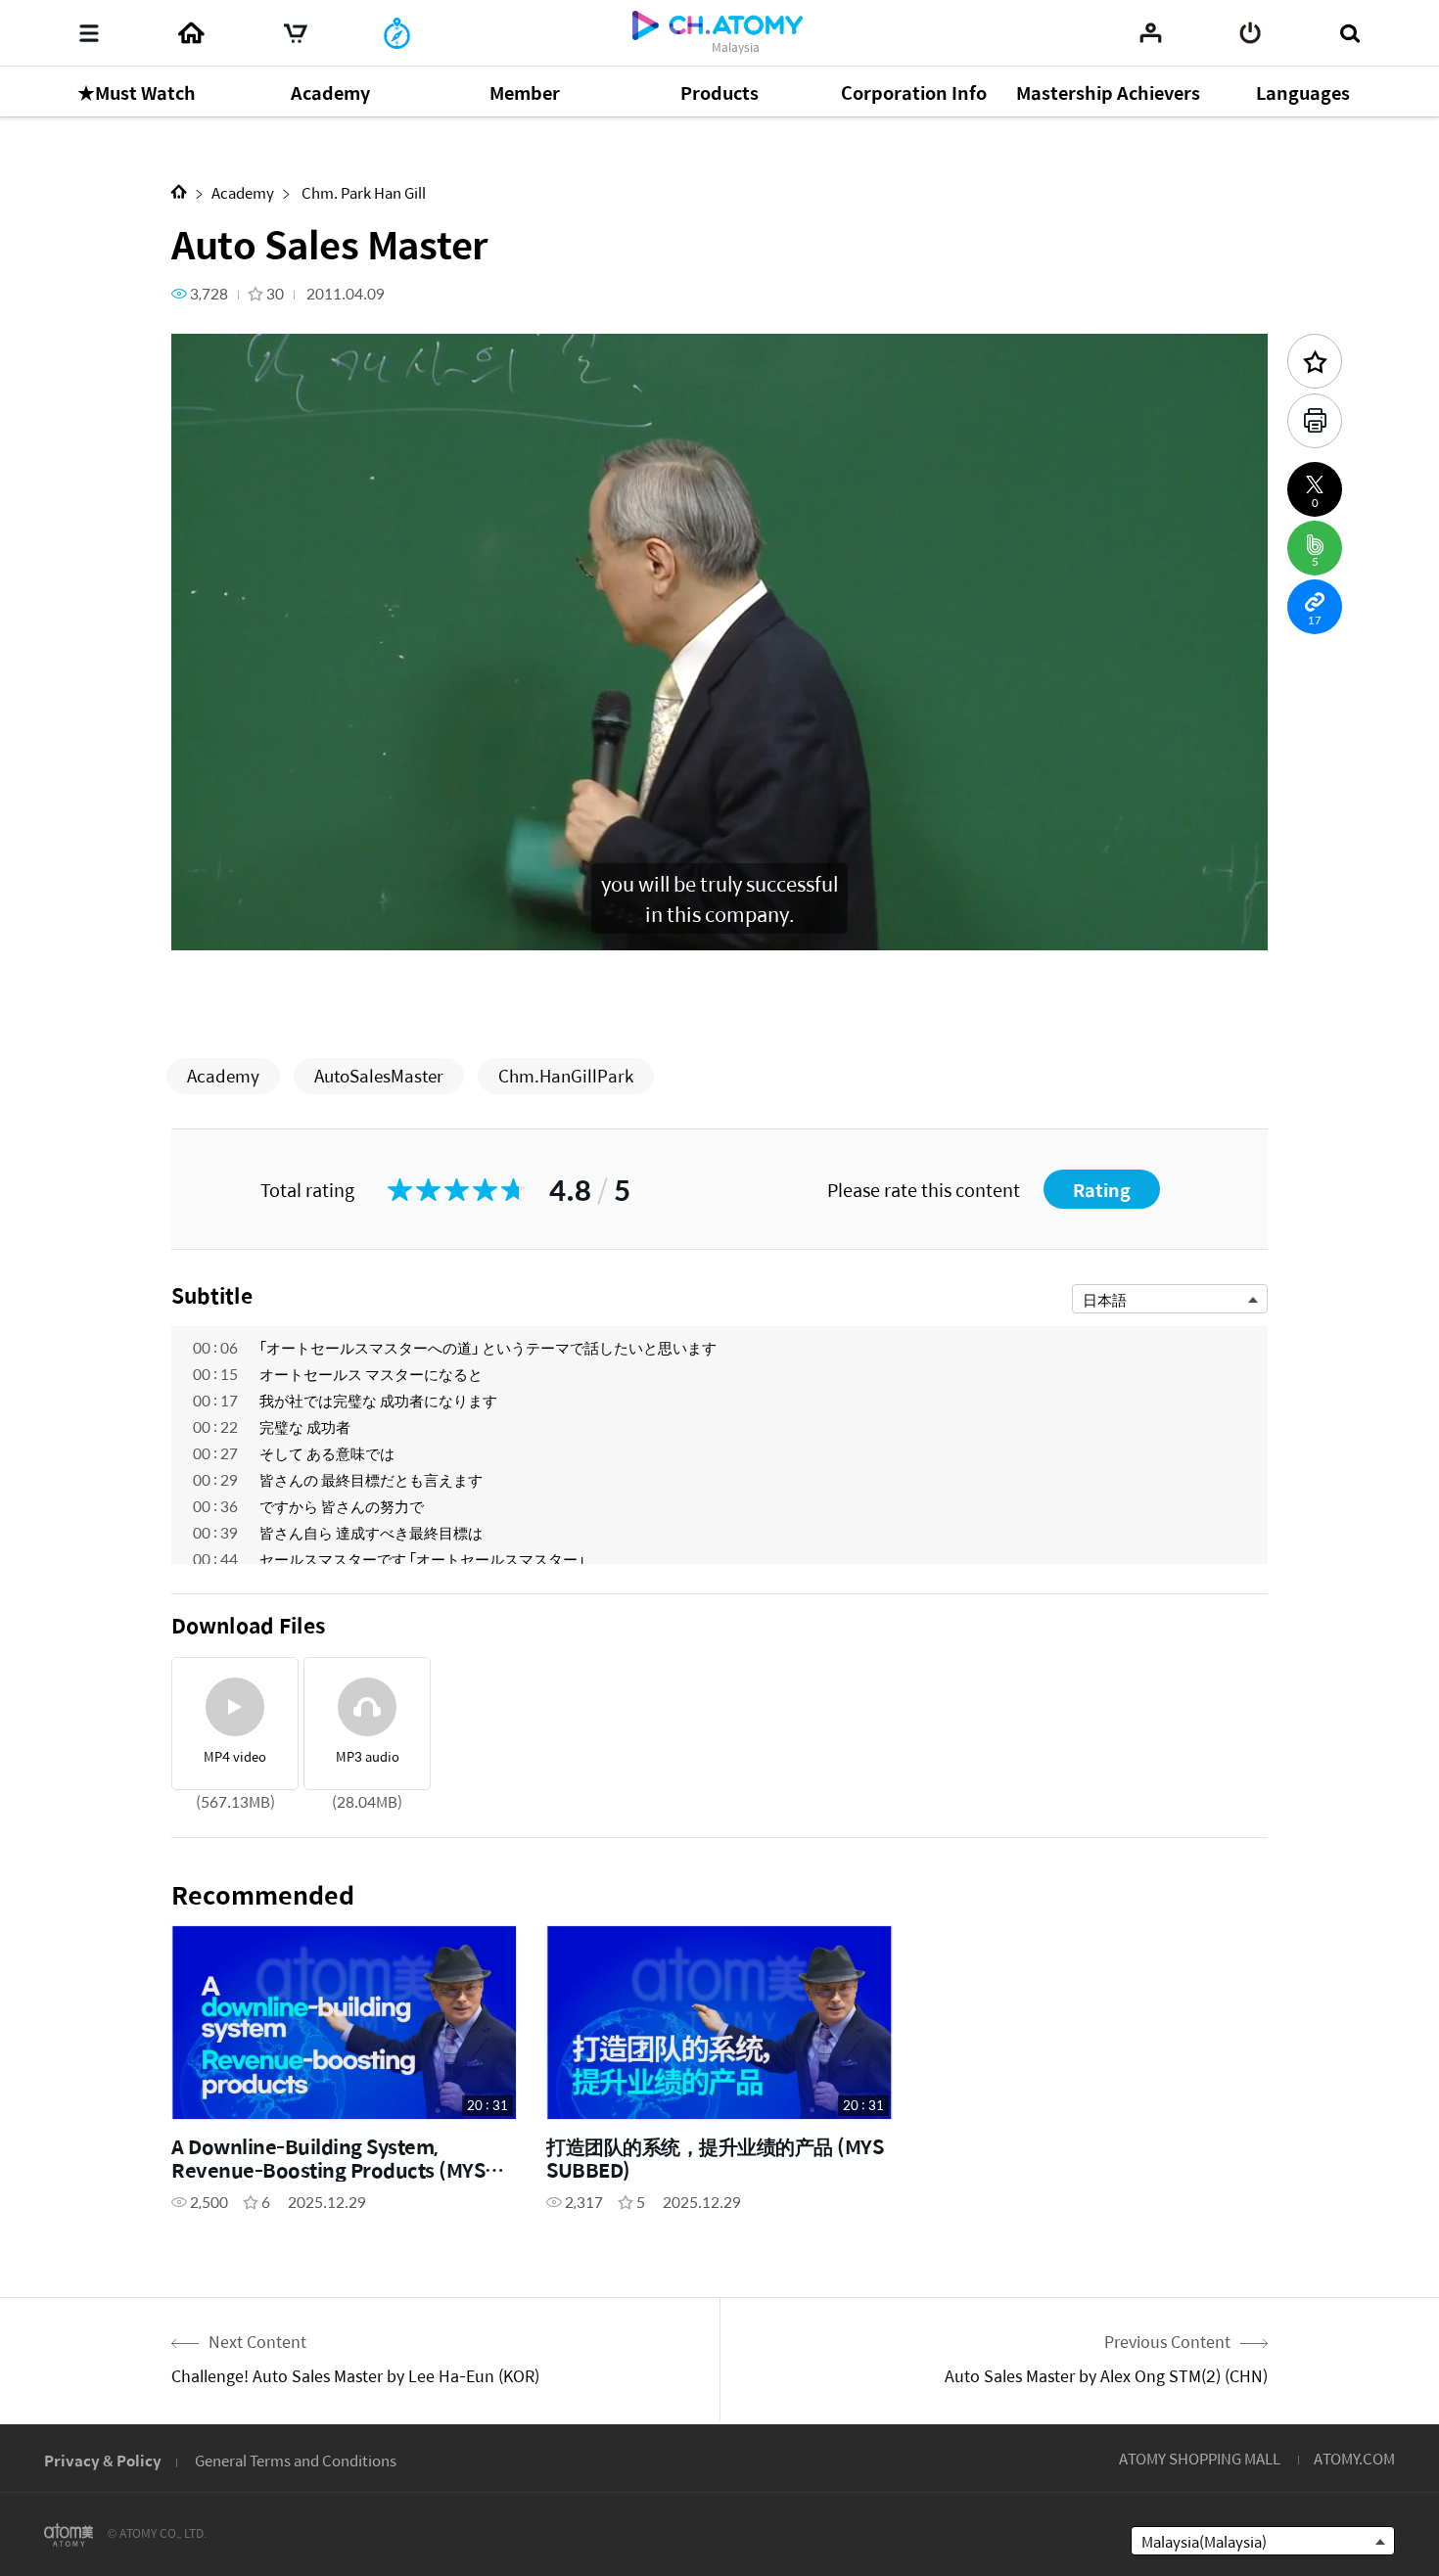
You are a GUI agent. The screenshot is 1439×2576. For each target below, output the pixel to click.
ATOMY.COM (1354, 2458)
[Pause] (210, 924)
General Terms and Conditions (296, 2460)
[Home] (191, 33)
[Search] (1349, 33)
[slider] (719, 897)
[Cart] (296, 33)
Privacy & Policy (103, 2460)
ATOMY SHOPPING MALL (1200, 2458)
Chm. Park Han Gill (362, 192)
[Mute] (328, 924)
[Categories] (89, 33)
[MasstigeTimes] (397, 33)
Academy (243, 192)
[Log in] (1251, 33)
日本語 (1105, 1299)
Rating (1102, 1190)
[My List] (1151, 32)
